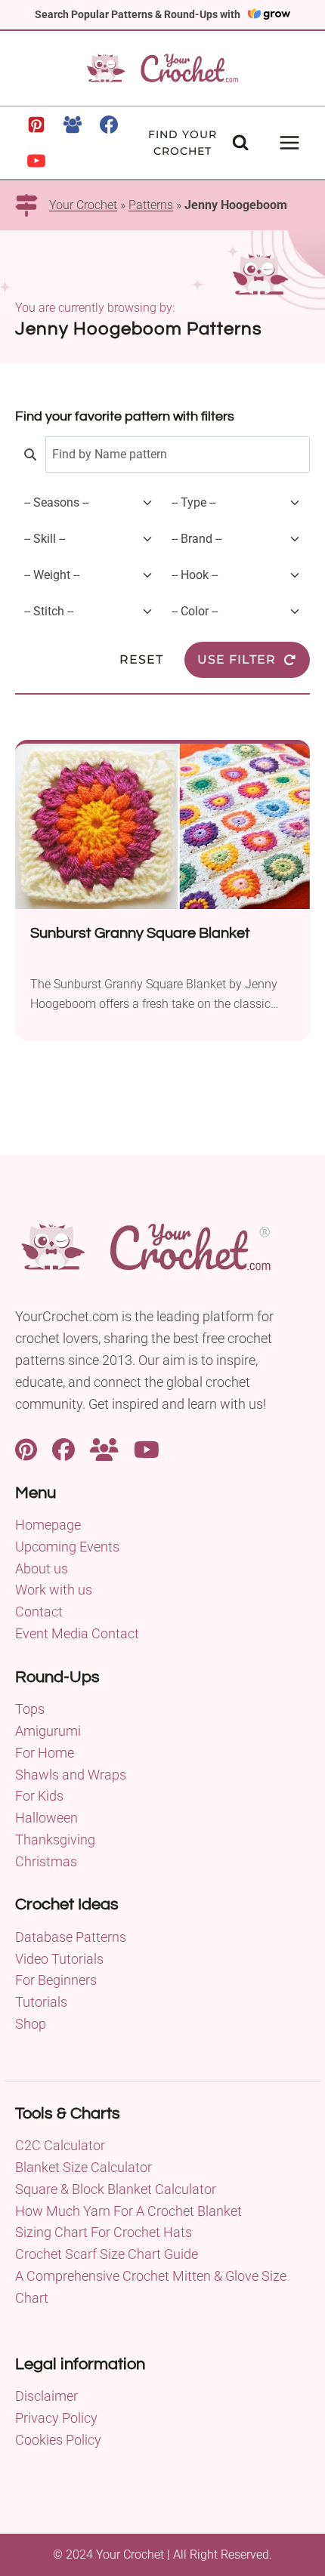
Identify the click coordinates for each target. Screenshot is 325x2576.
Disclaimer (46, 2396)
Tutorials (41, 2002)
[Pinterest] (36, 125)
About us (42, 1568)
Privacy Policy (56, 2418)
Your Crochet (83, 205)
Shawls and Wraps (71, 1775)
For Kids (39, 1796)
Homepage (48, 1525)
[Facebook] (109, 125)
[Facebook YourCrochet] (63, 1448)
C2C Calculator (60, 2145)
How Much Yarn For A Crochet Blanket (128, 2211)
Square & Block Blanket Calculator (116, 2189)
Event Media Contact (77, 1633)
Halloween (46, 1818)
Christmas (46, 1861)
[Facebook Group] (73, 125)
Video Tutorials (59, 1959)
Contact (39, 1612)
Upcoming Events (67, 1547)
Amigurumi (48, 1731)
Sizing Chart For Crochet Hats (104, 2232)
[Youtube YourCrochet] (147, 1448)
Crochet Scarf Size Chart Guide (107, 2254)
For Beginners (56, 1980)
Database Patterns (71, 1937)
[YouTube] (36, 161)
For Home (45, 1753)
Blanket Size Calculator (84, 2167)
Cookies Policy (58, 2440)
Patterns (151, 205)
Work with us (54, 1590)
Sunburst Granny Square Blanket (140, 933)
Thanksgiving (55, 1840)
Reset (141, 659)
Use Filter (237, 659)
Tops (30, 1709)
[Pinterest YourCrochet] (26, 1448)
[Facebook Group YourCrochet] (104, 1448)
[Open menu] (289, 142)
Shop (31, 2024)
